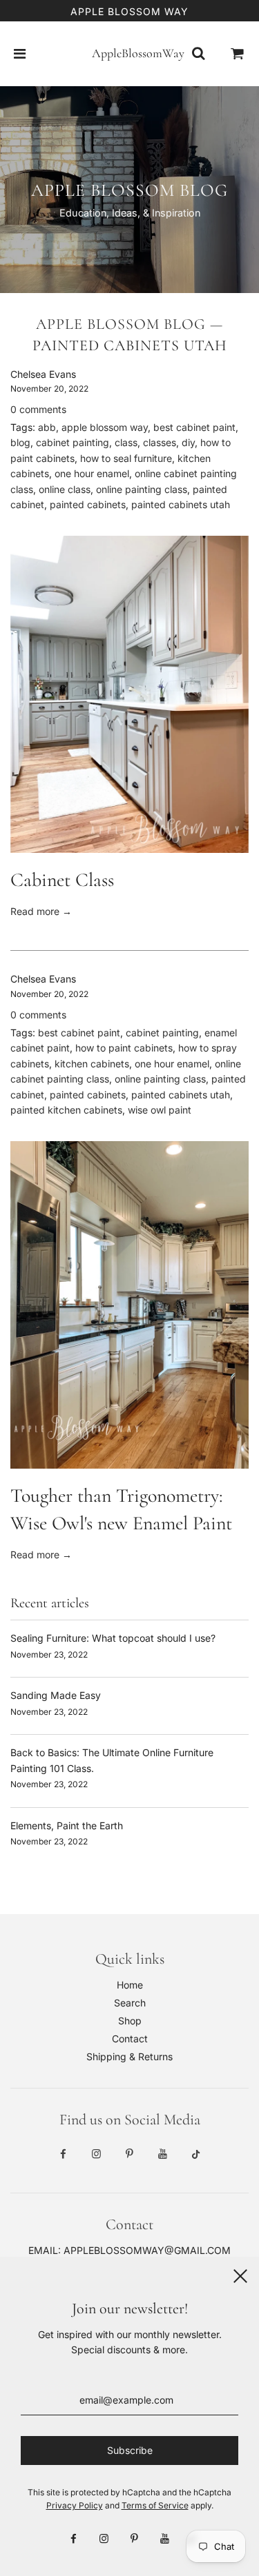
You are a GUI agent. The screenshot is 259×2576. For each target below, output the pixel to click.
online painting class (142, 489)
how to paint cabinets (124, 1048)
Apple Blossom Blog (121, 324)
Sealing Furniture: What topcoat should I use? (113, 1638)
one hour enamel (92, 473)
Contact (130, 2039)
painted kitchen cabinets (66, 1110)
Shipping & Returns (129, 2056)
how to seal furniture (126, 458)
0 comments (38, 409)
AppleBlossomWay (130, 53)
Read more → (41, 911)
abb (47, 427)
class (126, 442)
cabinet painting (73, 442)
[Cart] (238, 54)
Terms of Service (155, 2505)
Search (130, 2003)
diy (188, 442)
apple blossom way (105, 427)
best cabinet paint (194, 427)
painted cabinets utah (181, 504)
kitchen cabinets (92, 1064)
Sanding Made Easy (56, 1695)
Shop (130, 2021)
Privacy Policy (75, 2505)
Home (130, 1985)
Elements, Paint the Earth (67, 1825)
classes (160, 442)
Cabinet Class (62, 880)
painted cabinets (88, 504)
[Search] (198, 54)
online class (65, 489)
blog (20, 442)
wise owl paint (160, 1110)
